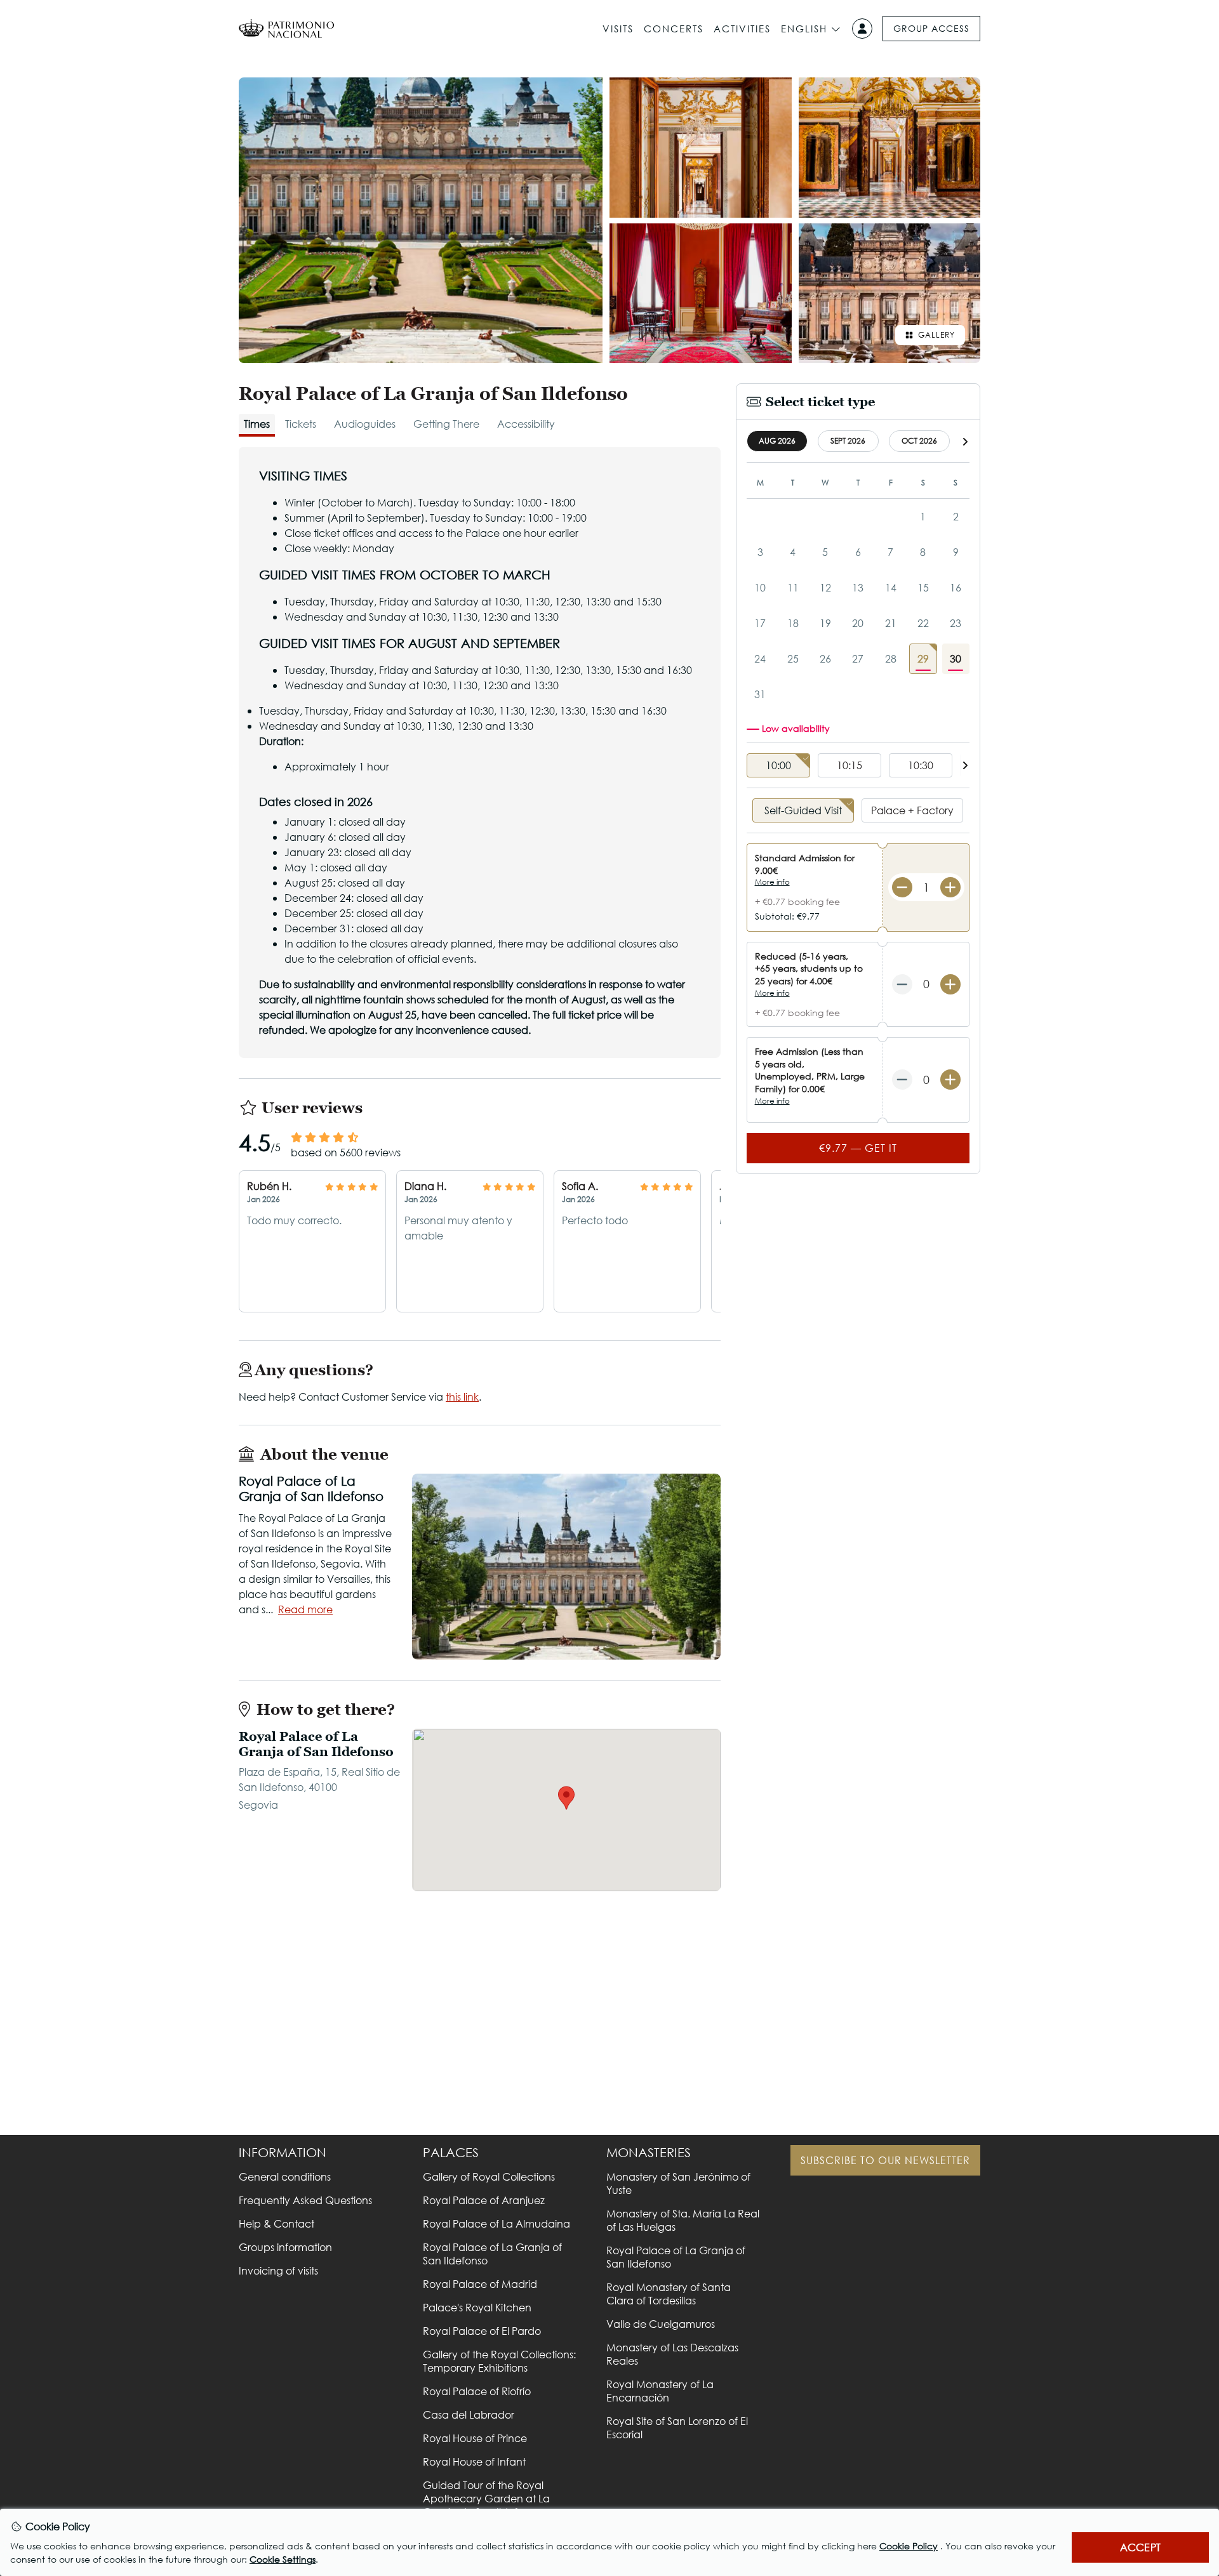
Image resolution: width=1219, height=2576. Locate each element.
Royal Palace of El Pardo (482, 2331)
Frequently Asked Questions (305, 2200)
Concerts (674, 29)
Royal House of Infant (474, 2461)
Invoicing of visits (278, 2270)
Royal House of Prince (475, 2438)
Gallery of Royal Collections (489, 2176)
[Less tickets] (902, 887)
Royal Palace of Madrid (480, 2284)
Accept (1140, 2547)
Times (257, 424)
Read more (305, 1609)
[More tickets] (950, 887)
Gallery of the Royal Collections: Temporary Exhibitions (499, 2361)
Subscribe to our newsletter (885, 2160)
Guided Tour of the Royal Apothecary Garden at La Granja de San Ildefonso (486, 2498)
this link (462, 1397)
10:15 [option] (849, 765)
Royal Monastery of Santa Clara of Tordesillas (669, 2294)
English (804, 29)
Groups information (285, 2247)
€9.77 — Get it (858, 1148)
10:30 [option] (921, 765)
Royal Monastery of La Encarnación (660, 2391)
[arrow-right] (965, 441)
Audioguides (365, 424)
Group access (931, 28)
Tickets (301, 424)
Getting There (446, 424)
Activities (742, 29)
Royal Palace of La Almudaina (496, 2223)
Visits (618, 29)
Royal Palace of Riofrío (477, 2391)
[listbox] (858, 766)
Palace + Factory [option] (912, 810)
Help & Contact (276, 2223)
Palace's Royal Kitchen (477, 2307)
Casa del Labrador (469, 2414)
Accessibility (526, 424)
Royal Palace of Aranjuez (484, 2200)
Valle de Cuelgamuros (661, 2324)
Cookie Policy (909, 2546)
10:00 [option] (778, 765)
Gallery (936, 335)
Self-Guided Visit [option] (803, 810)
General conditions (285, 2176)
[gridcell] (923, 659)
